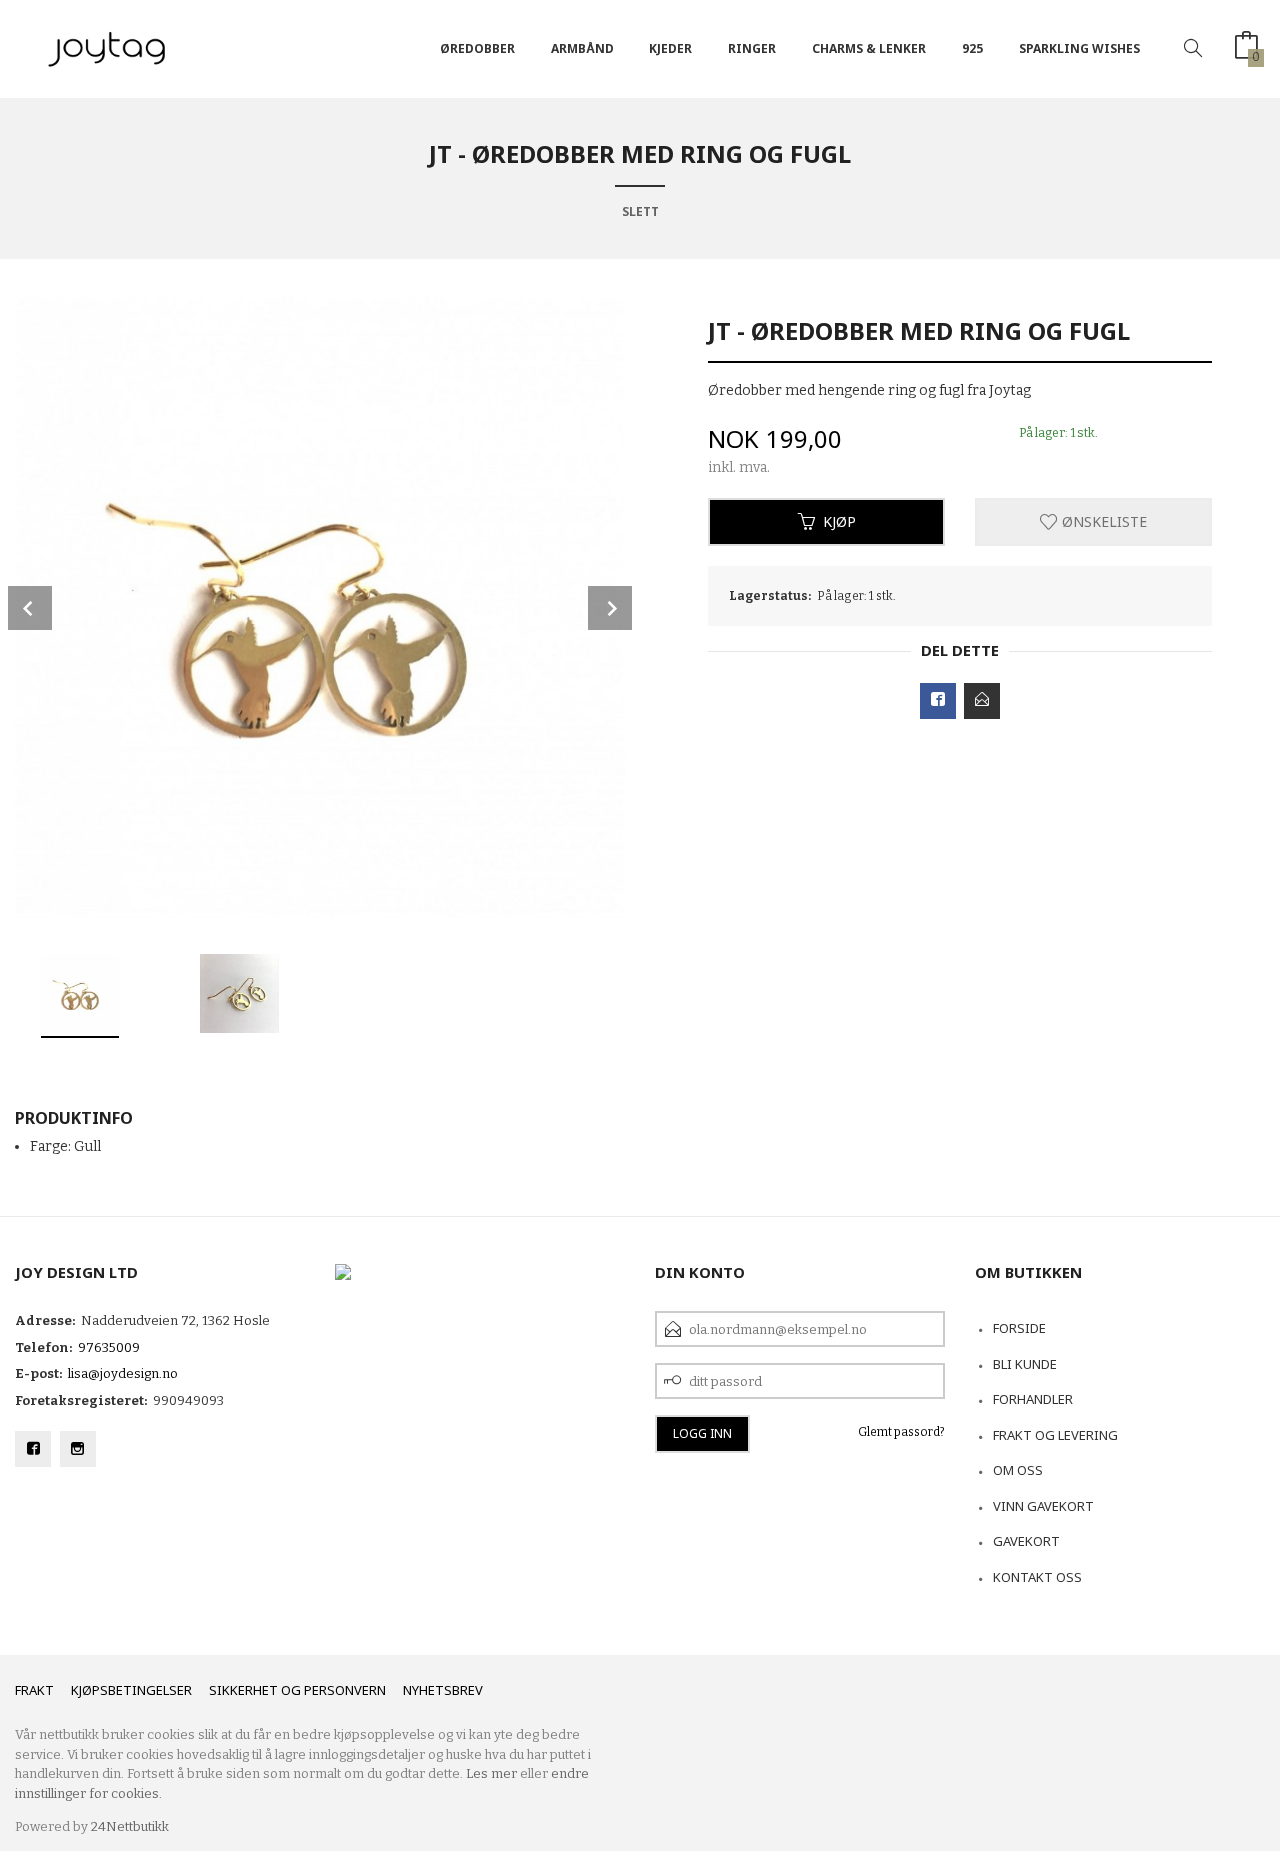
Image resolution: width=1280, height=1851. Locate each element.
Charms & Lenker (869, 48)
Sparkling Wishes (1079, 48)
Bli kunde (1025, 1364)
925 (972, 48)
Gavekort (1026, 1541)
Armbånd (582, 48)
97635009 (109, 1347)
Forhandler (1033, 1399)
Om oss (1018, 1470)
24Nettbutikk (130, 1826)
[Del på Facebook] (938, 701)
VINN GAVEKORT (1043, 1506)
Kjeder (670, 48)
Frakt (34, 1690)
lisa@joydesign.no (123, 1373)
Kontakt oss (1037, 1577)
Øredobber (477, 48)
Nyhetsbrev (443, 1690)
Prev (30, 608)
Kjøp (839, 521)
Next (610, 608)
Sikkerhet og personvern (297, 1690)
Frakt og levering (1055, 1435)
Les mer (491, 1773)
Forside (1019, 1328)
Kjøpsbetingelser (131, 1690)
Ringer (752, 48)
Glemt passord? (901, 1432)
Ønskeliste (1102, 521)
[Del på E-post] (982, 701)
